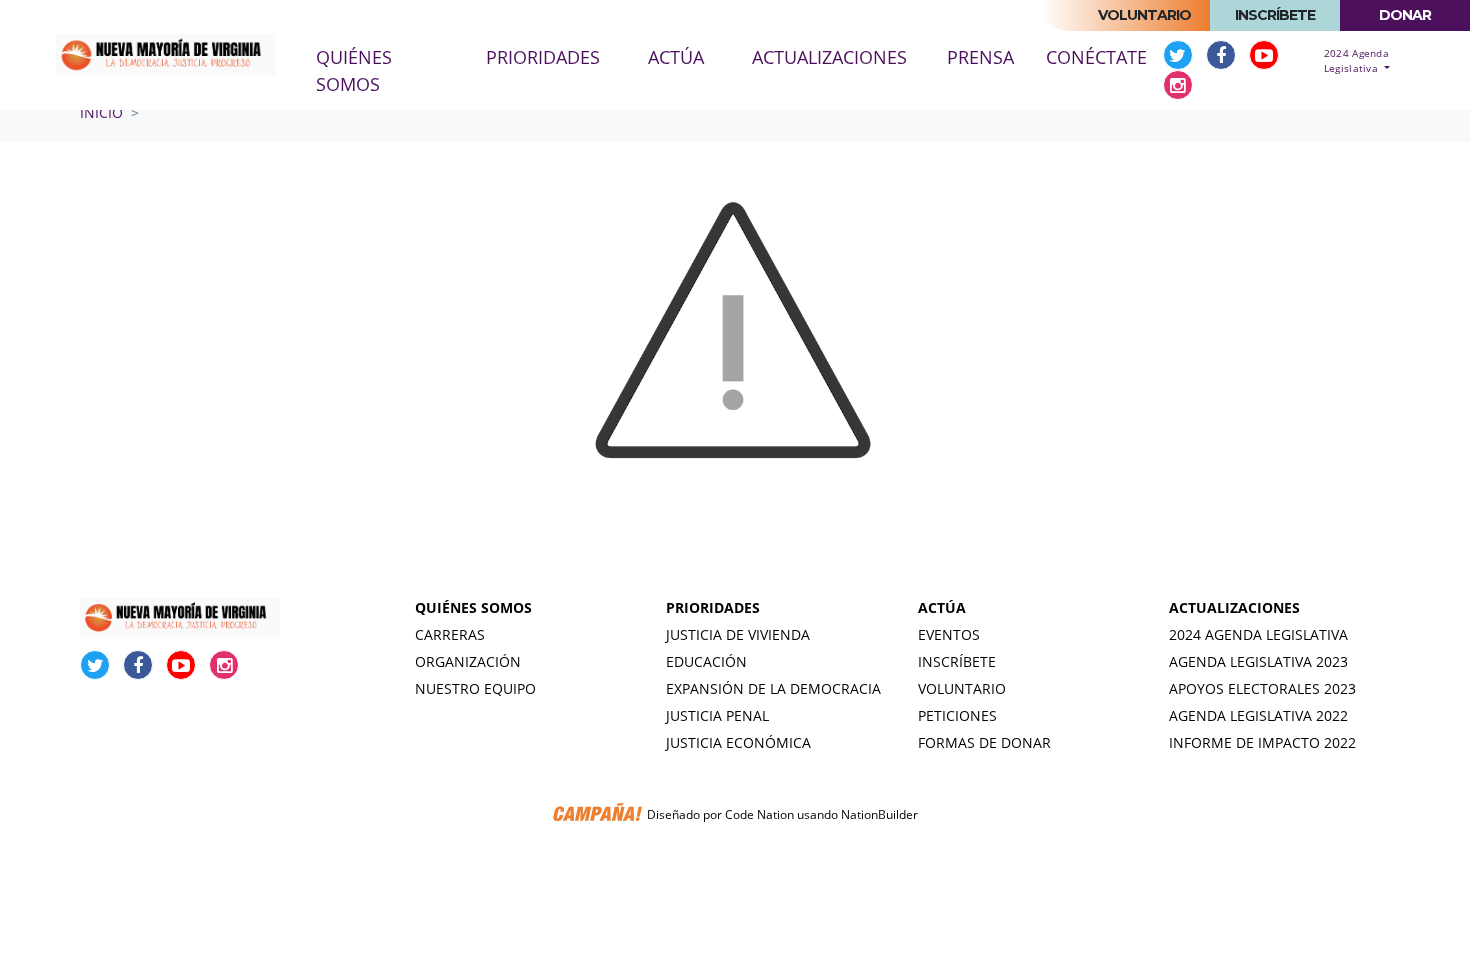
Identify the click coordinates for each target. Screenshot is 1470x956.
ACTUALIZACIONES (1234, 607)
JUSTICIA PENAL (717, 715)
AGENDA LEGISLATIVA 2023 (1258, 661)
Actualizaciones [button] (829, 57)
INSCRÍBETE (957, 661)
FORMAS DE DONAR (984, 742)
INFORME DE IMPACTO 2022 (1262, 742)
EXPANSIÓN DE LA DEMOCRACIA (773, 688)
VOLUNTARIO (962, 688)
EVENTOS (949, 634)
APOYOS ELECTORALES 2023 (1262, 688)
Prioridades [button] (543, 57)
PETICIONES (957, 715)
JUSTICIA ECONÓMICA (738, 742)
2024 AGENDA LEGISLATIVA (1258, 634)
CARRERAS (450, 634)
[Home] (166, 55)
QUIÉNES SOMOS (473, 607)
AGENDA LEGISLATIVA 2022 (1258, 715)
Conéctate (1096, 57)
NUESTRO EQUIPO (475, 688)
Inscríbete (1275, 15)
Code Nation (759, 815)
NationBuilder (879, 815)
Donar (1405, 15)
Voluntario (1144, 15)
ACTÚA (942, 607)
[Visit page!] (1180, 55)
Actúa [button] (676, 57)
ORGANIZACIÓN (468, 661)
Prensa (980, 57)
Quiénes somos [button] (354, 70)
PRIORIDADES (713, 607)
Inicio (101, 112)
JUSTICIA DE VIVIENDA (738, 634)
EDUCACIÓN (706, 661)
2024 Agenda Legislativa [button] (1356, 60)
